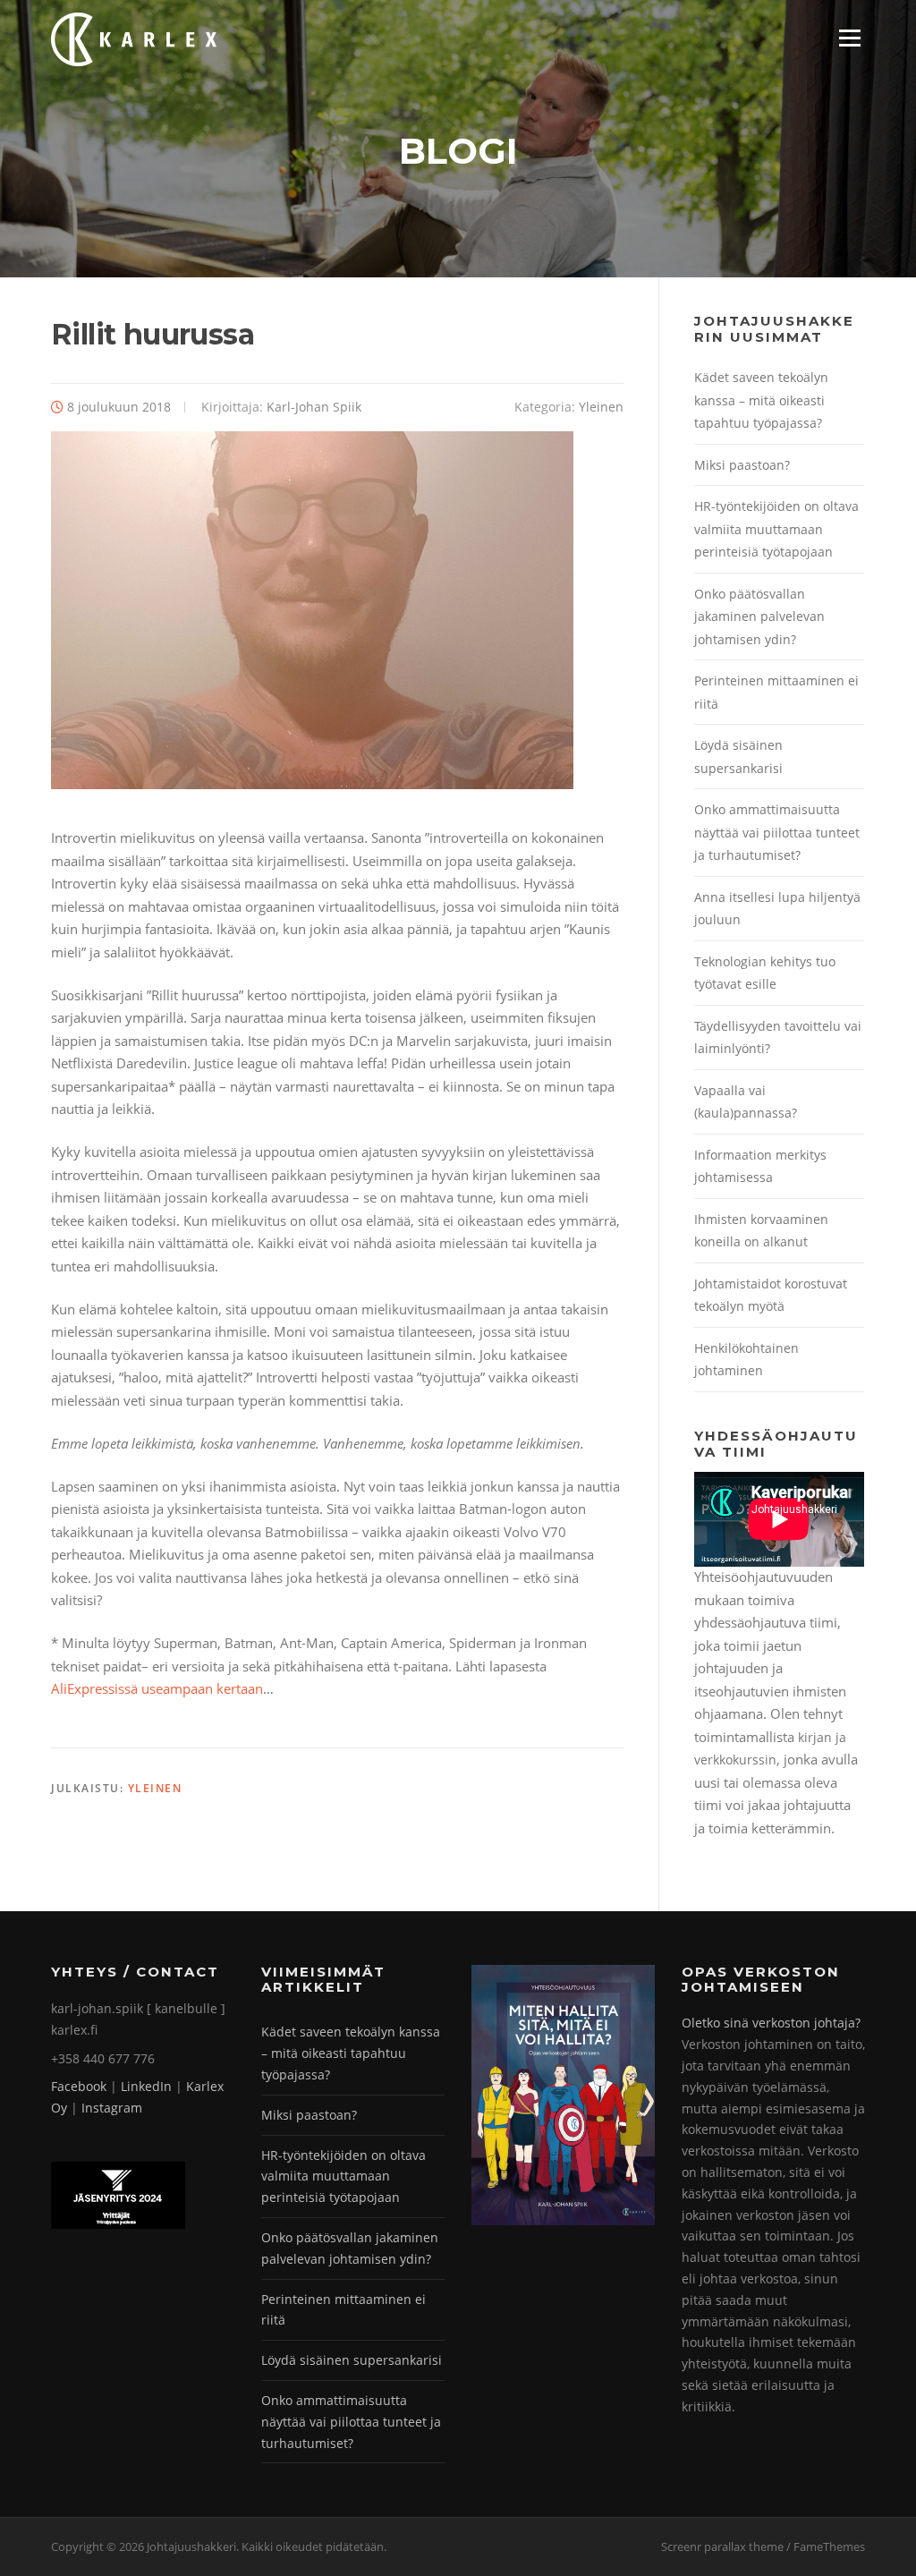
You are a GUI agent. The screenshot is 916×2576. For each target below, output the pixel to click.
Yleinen (601, 407)
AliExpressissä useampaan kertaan (157, 1688)
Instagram (112, 2108)
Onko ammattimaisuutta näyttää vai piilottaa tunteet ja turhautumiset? (777, 832)
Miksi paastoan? (742, 465)
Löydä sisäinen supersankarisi (352, 2360)
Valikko (849, 38)
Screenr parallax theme (722, 2546)
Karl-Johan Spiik (314, 407)
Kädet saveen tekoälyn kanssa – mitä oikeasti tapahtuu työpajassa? (761, 400)
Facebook (79, 2086)
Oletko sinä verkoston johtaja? (771, 2023)
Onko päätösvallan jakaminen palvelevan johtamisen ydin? (759, 616)
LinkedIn (146, 2086)
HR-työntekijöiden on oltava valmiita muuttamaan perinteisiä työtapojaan (776, 529)
